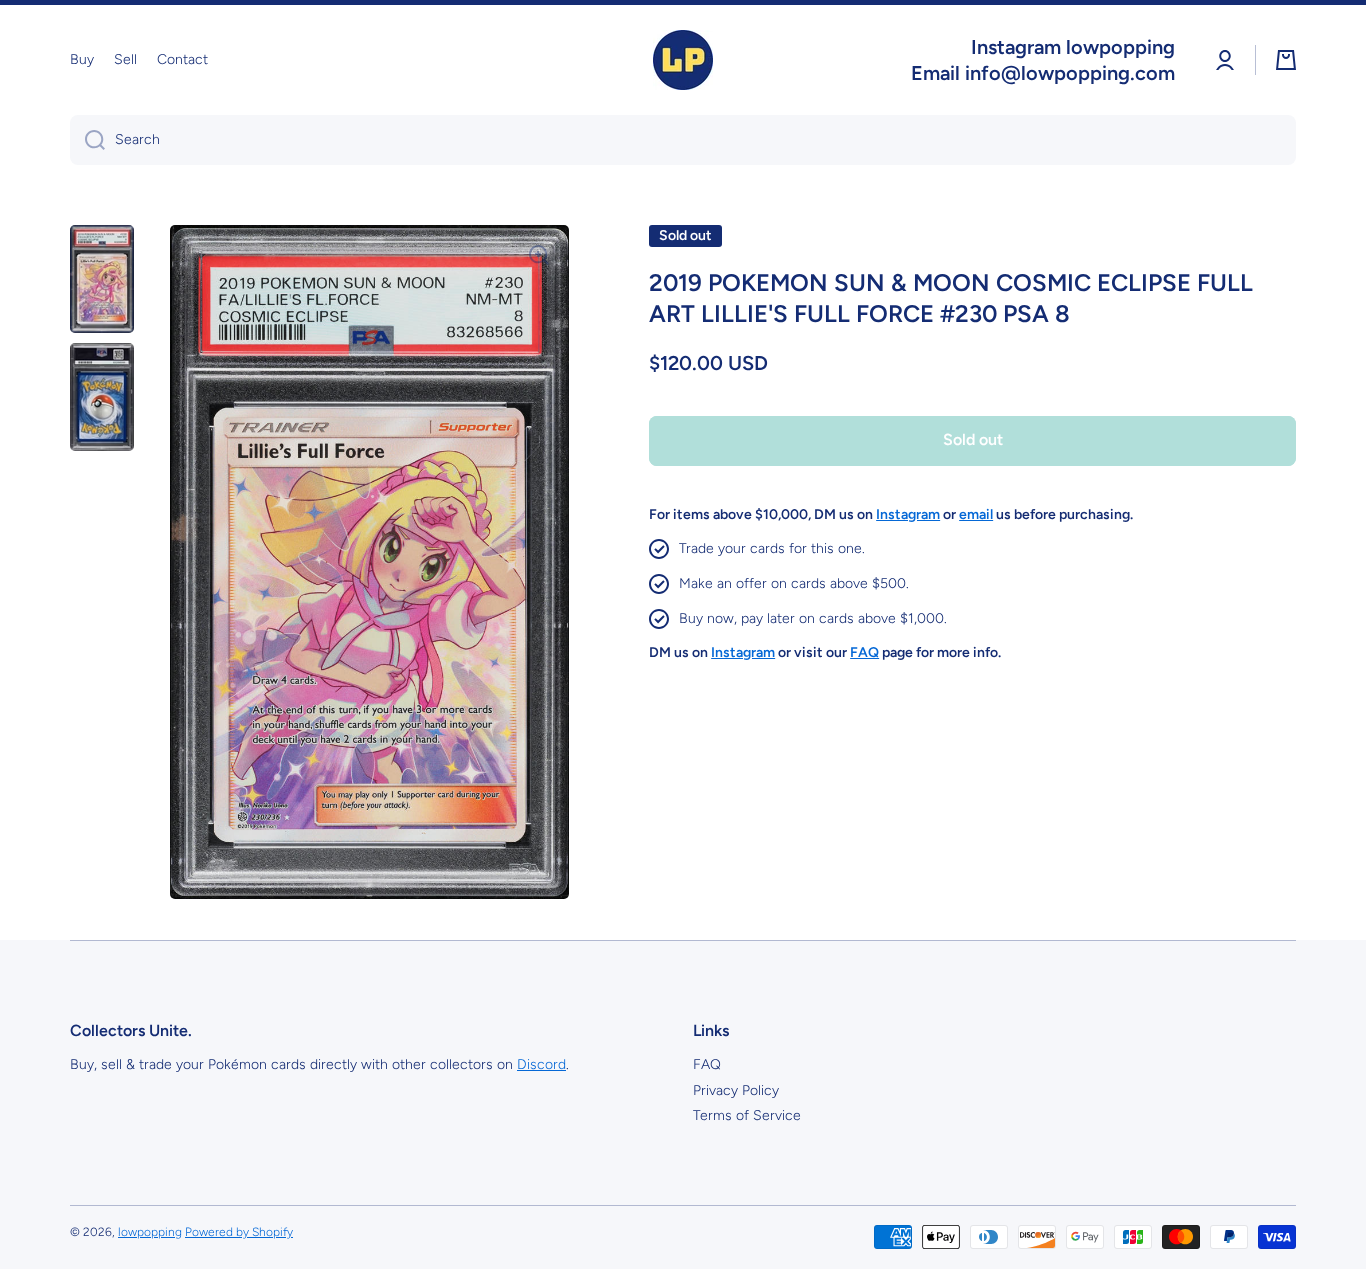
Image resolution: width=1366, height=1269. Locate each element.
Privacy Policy (736, 1090)
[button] (1286, 60)
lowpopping (150, 1232)
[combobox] (683, 140)
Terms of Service (747, 1115)
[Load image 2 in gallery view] (102, 397)
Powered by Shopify (239, 1232)
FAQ (707, 1064)
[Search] (87, 140)
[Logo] (683, 60)
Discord (541, 1064)
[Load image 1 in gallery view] (102, 279)
